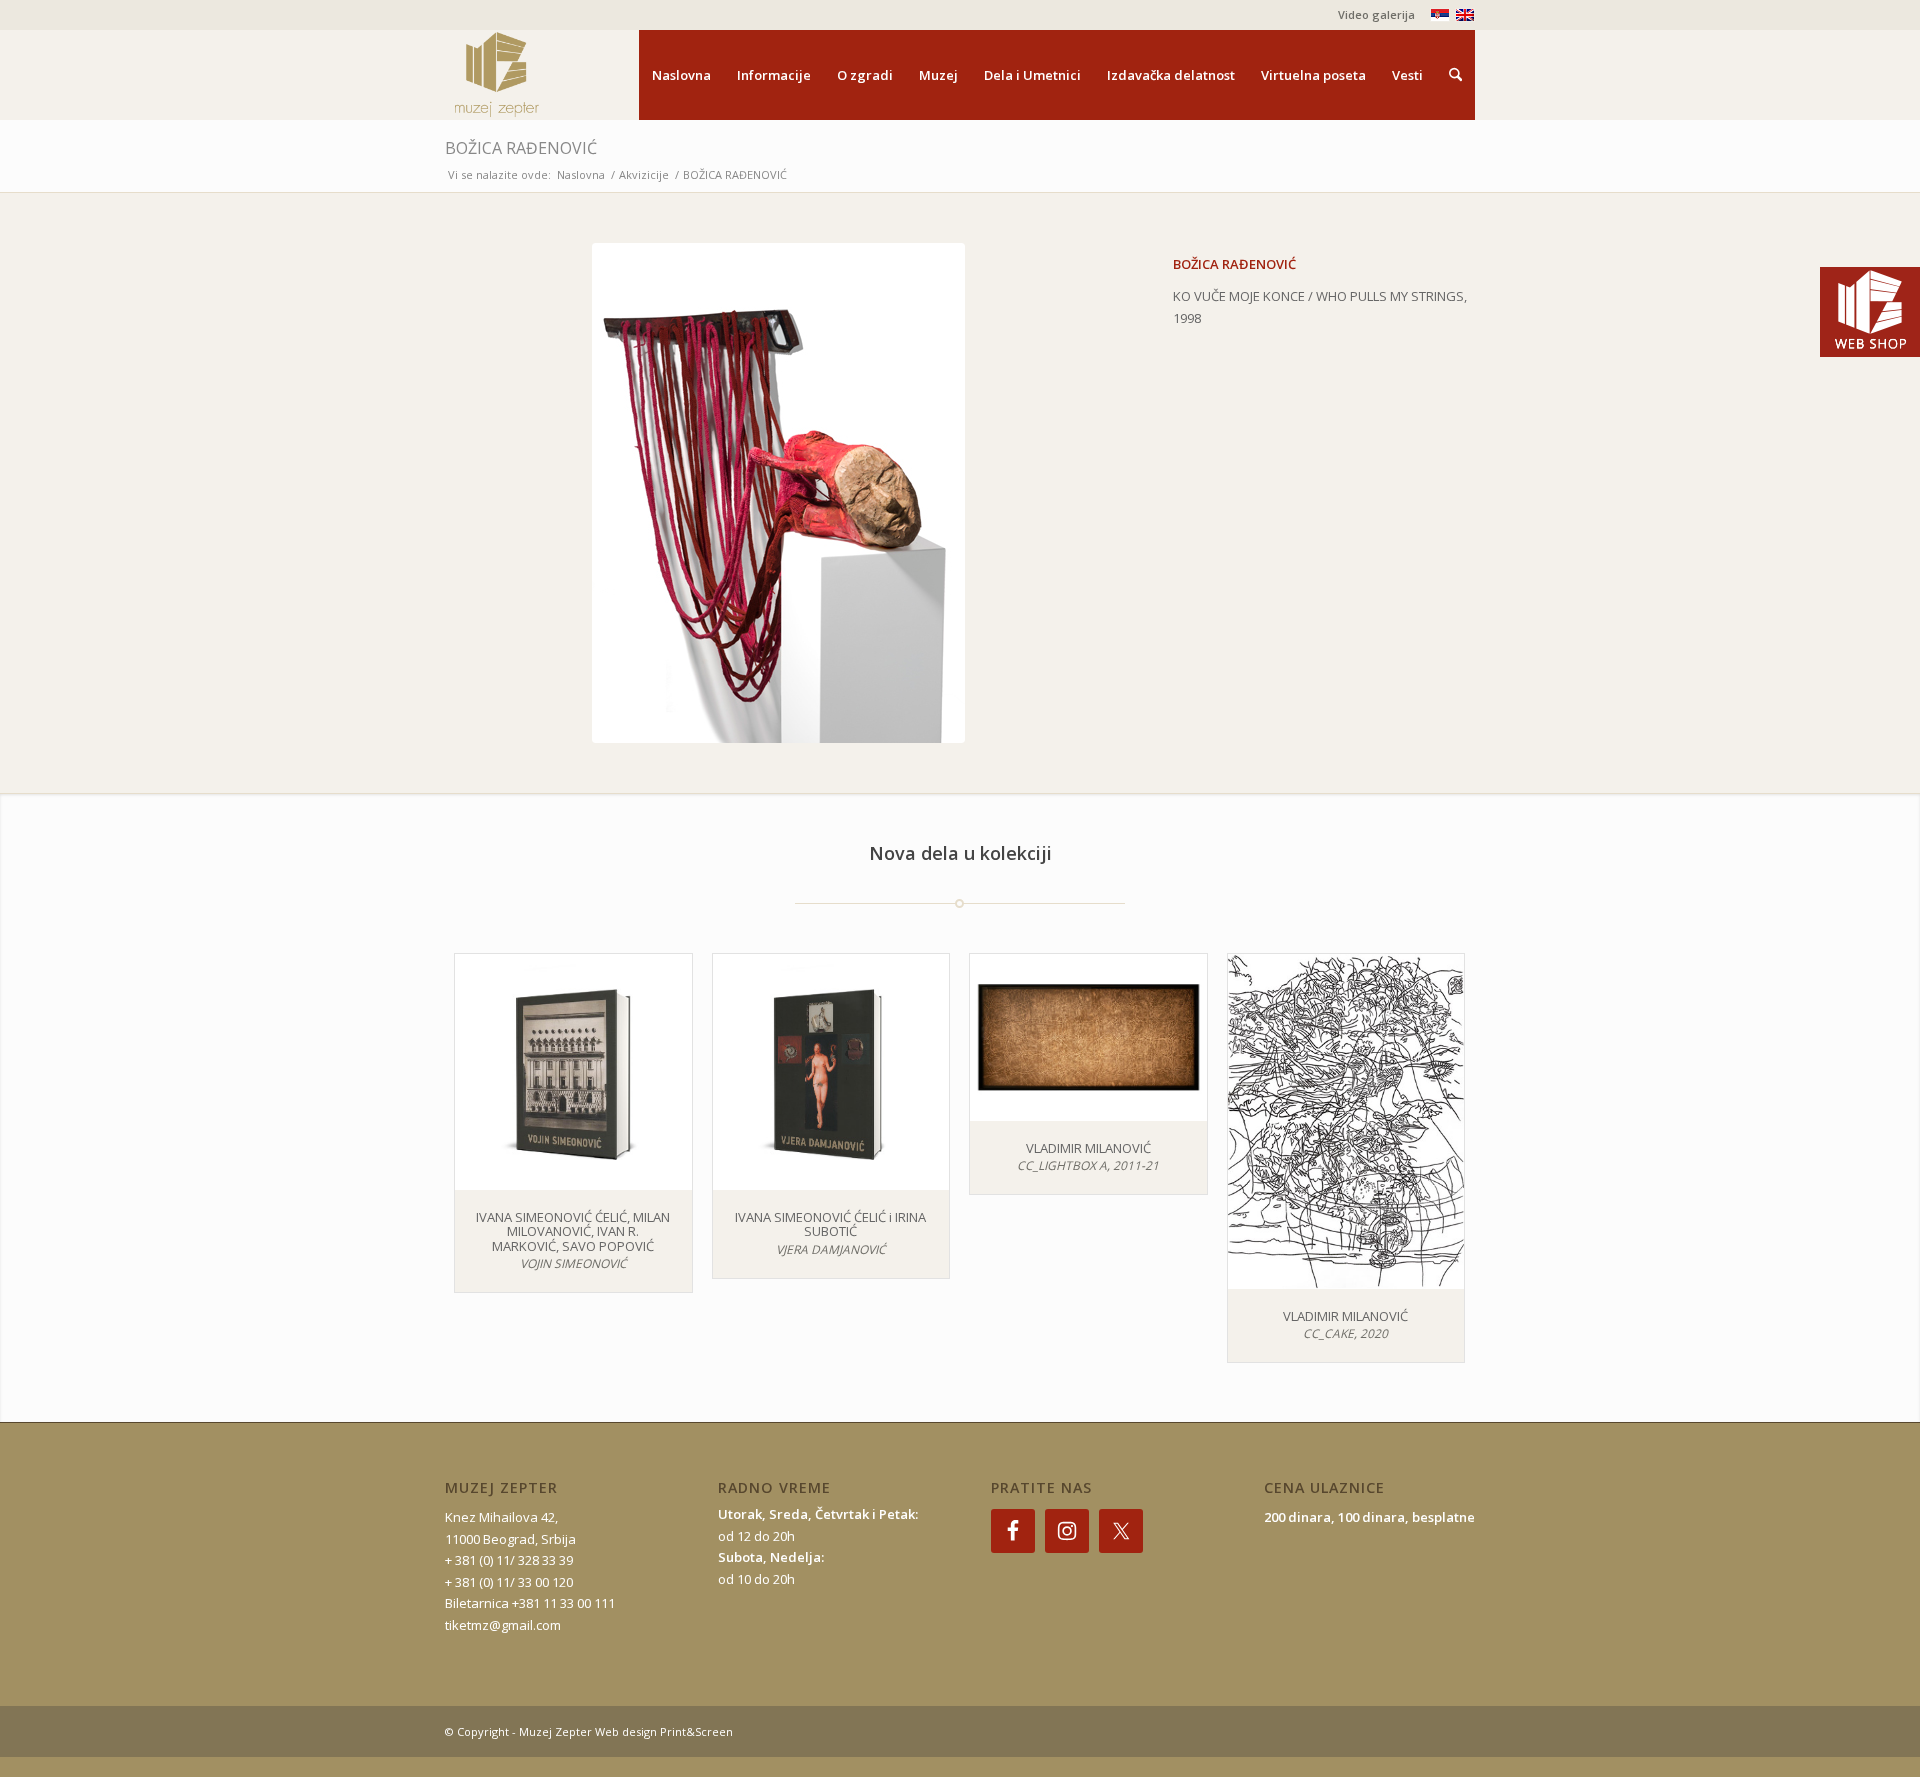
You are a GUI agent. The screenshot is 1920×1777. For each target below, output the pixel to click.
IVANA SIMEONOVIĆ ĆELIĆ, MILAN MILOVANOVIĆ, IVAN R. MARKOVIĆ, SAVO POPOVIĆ (573, 1231)
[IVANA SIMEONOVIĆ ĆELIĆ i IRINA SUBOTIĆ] (831, 1072)
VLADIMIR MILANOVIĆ (1088, 1148)
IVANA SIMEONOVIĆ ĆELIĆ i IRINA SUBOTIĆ (830, 1224)
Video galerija (1376, 14)
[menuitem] (1371, 15)
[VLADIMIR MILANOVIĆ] (1088, 1037)
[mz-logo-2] (543, 75)
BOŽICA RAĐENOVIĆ (521, 148)
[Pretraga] (1455, 75)
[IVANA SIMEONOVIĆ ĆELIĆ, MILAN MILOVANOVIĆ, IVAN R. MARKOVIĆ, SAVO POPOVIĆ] (573, 1072)
